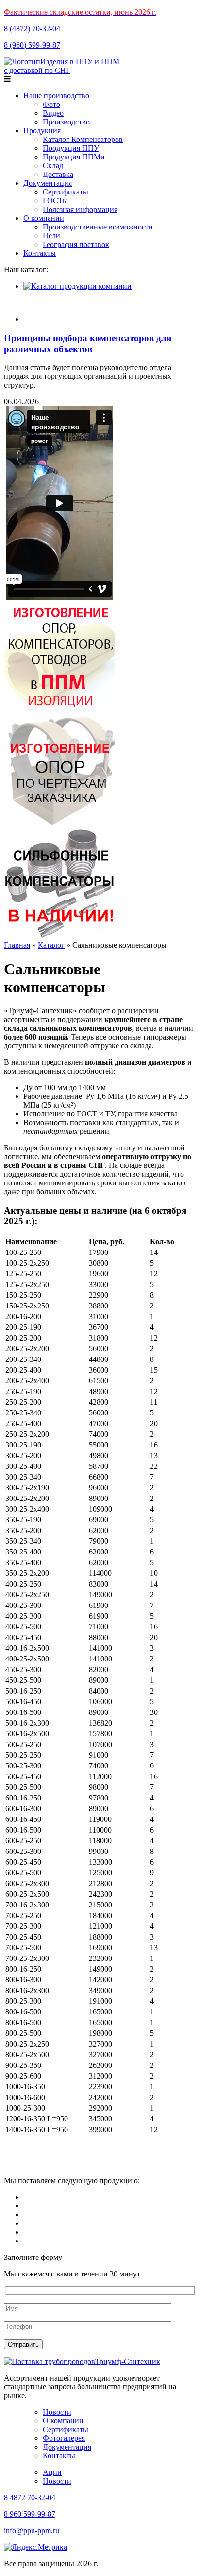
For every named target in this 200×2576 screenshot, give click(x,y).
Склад (53, 166)
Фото (51, 104)
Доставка (58, 174)
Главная (17, 945)
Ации (52, 2472)
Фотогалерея (64, 2438)
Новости (57, 2412)
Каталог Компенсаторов (83, 139)
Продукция (42, 131)
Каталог (51, 945)
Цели (51, 236)
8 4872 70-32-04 (30, 2497)
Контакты (40, 253)
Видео (53, 113)
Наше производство (56, 96)
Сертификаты (66, 192)
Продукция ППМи (74, 157)
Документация (48, 183)
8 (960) (32, 45)
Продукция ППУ (71, 148)
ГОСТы (55, 201)
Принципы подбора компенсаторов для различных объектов (88, 344)
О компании (44, 218)
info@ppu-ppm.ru (32, 2531)
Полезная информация (80, 209)
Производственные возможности (98, 227)
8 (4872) (32, 28)
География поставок (76, 244)
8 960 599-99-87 (30, 2514)
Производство (66, 122)
